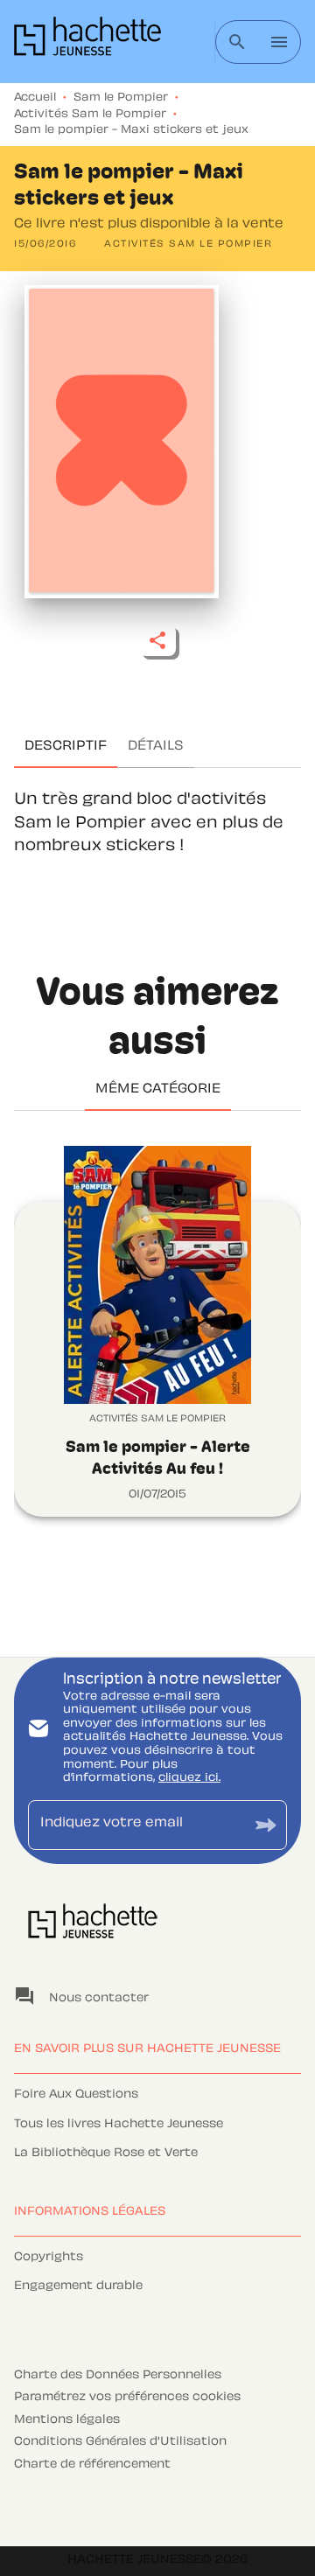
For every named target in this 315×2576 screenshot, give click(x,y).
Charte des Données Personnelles (118, 2376)
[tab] (66, 747)
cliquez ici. (189, 1778)
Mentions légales (67, 2420)
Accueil (35, 98)
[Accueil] (87, 42)
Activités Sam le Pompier (90, 115)
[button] (188, 245)
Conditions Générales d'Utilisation (120, 2442)
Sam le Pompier (121, 98)
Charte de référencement (92, 2465)
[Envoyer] (266, 1825)
